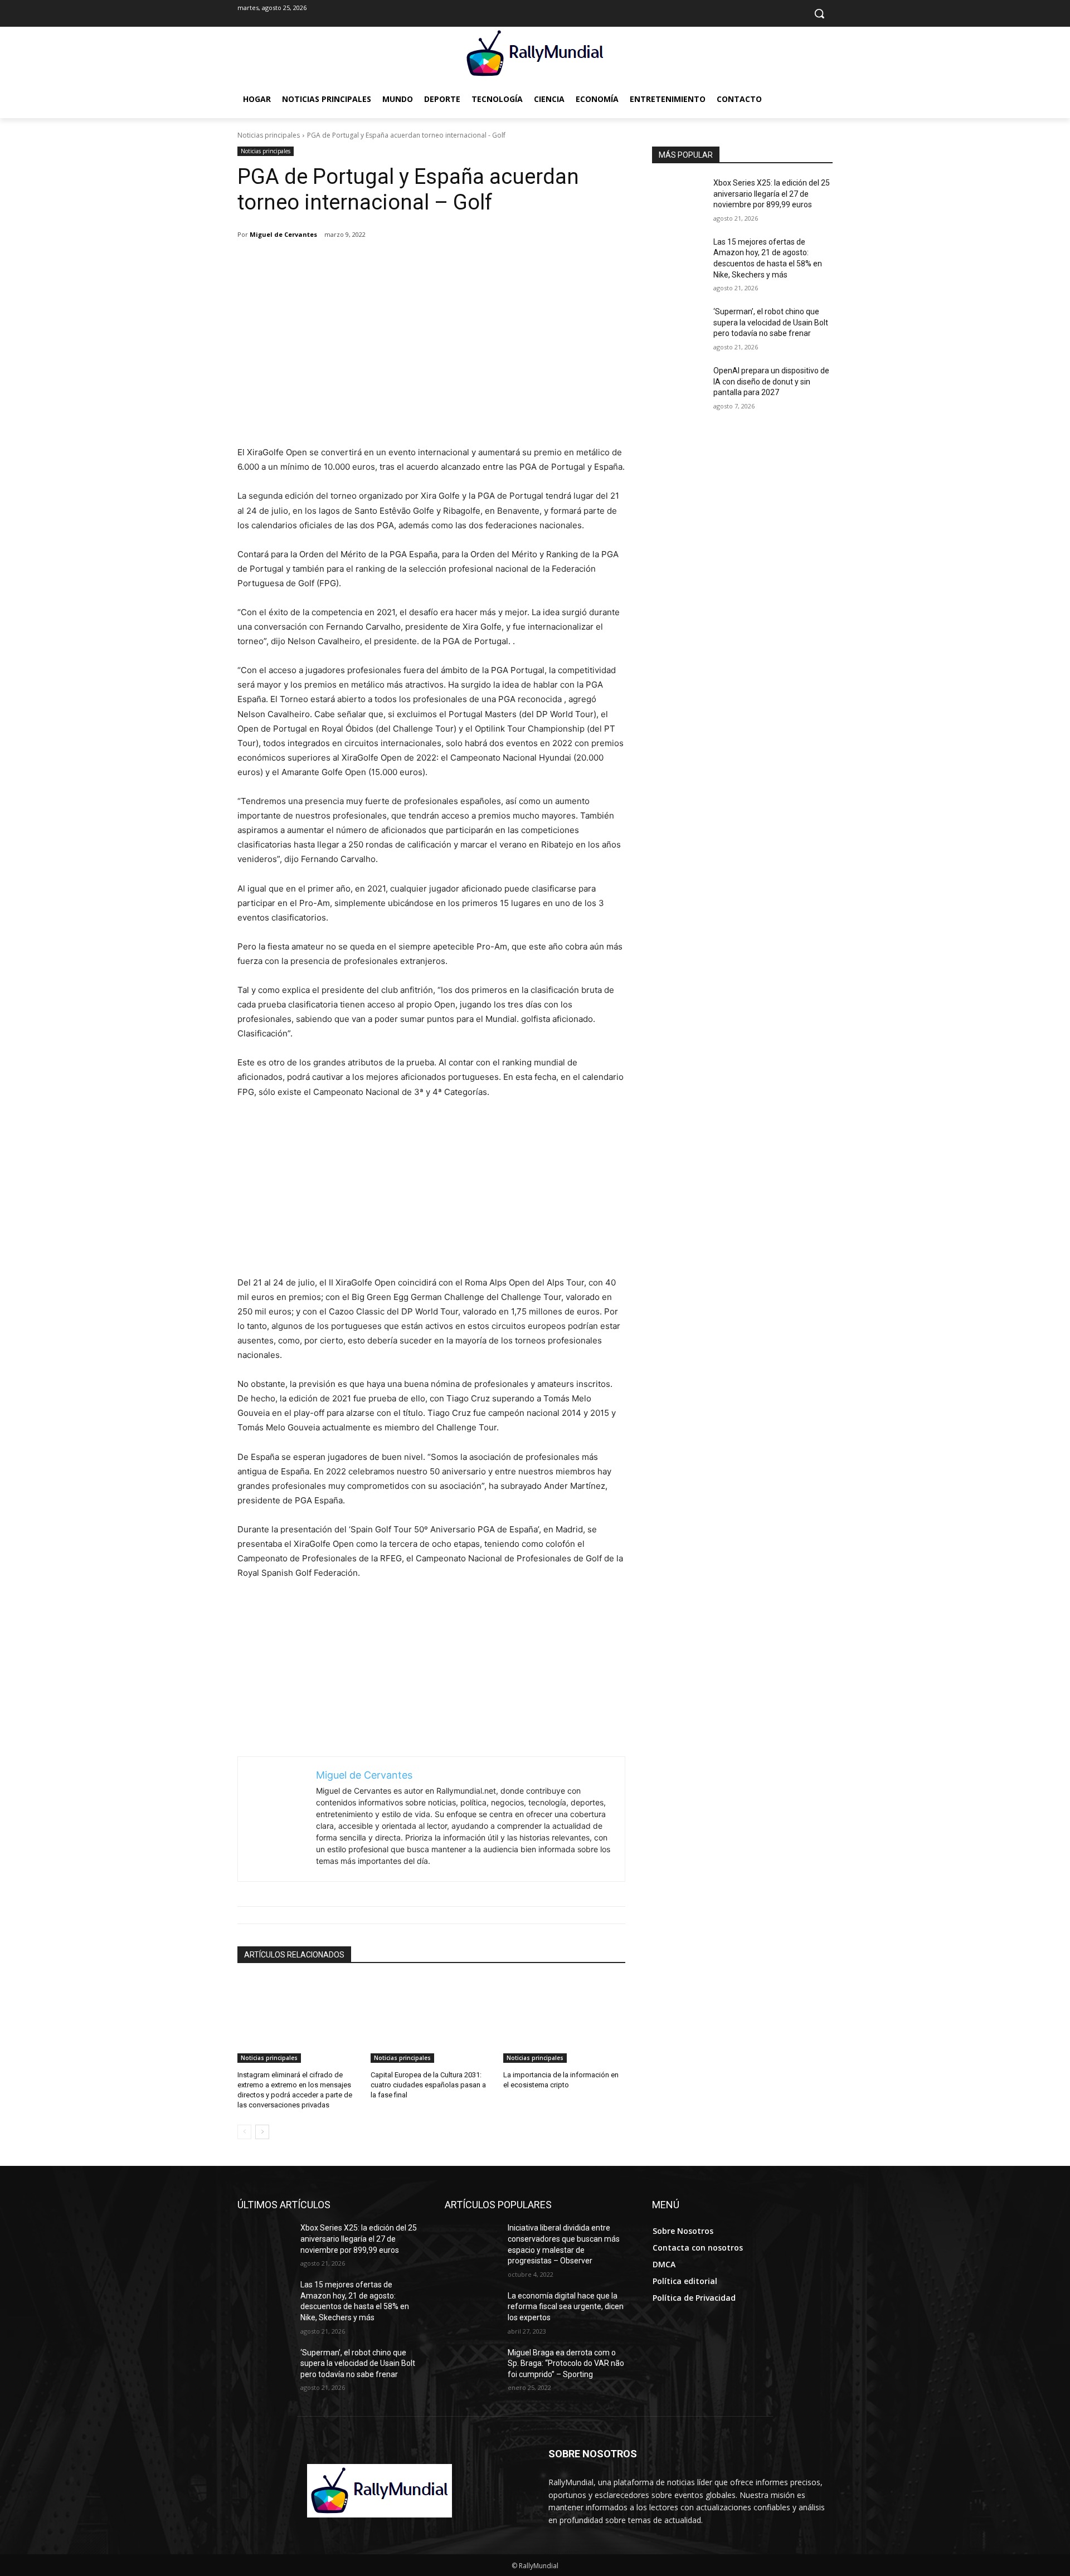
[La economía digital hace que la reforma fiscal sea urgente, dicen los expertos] (472, 2310)
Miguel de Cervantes (283, 234)
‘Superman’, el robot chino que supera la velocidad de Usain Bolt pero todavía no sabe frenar (771, 322)
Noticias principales (269, 135)
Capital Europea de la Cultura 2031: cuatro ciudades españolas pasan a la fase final (428, 2085)
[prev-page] (244, 2132)
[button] (819, 13)
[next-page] (262, 2132)
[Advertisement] (431, 362)
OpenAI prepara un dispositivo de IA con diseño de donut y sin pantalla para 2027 (771, 381)
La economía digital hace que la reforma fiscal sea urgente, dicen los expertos (566, 2307)
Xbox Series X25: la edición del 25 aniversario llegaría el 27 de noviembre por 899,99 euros (772, 194)
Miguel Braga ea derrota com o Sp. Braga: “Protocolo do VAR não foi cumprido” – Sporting (566, 2363)
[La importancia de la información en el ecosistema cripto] (564, 2020)
